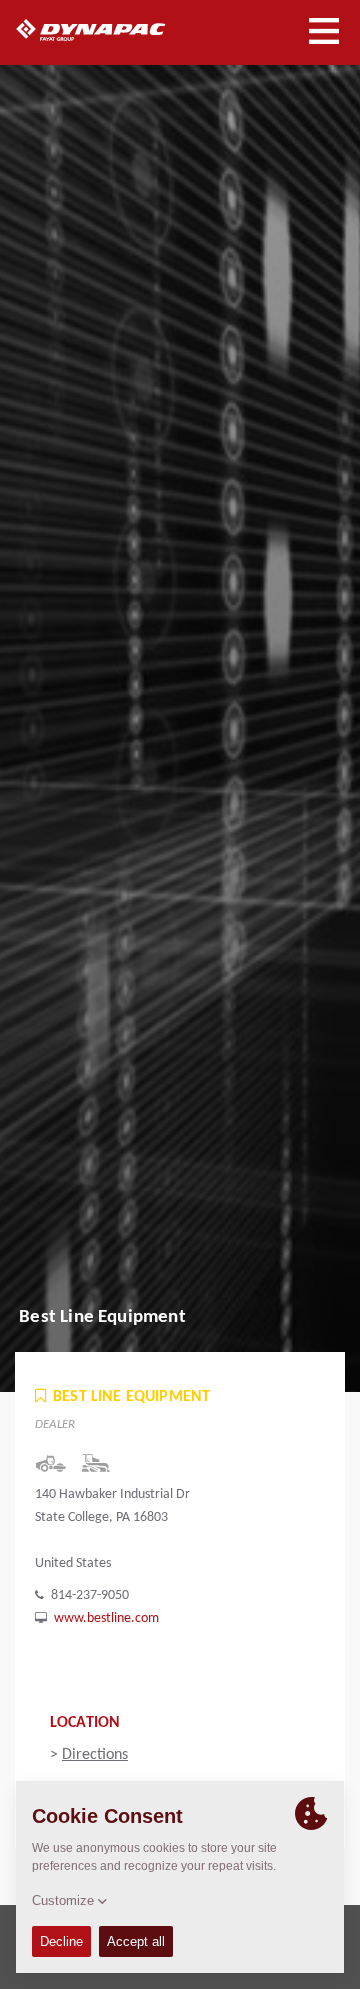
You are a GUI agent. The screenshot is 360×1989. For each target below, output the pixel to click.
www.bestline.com (106, 1618)
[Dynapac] (113, 30)
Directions (95, 1755)
